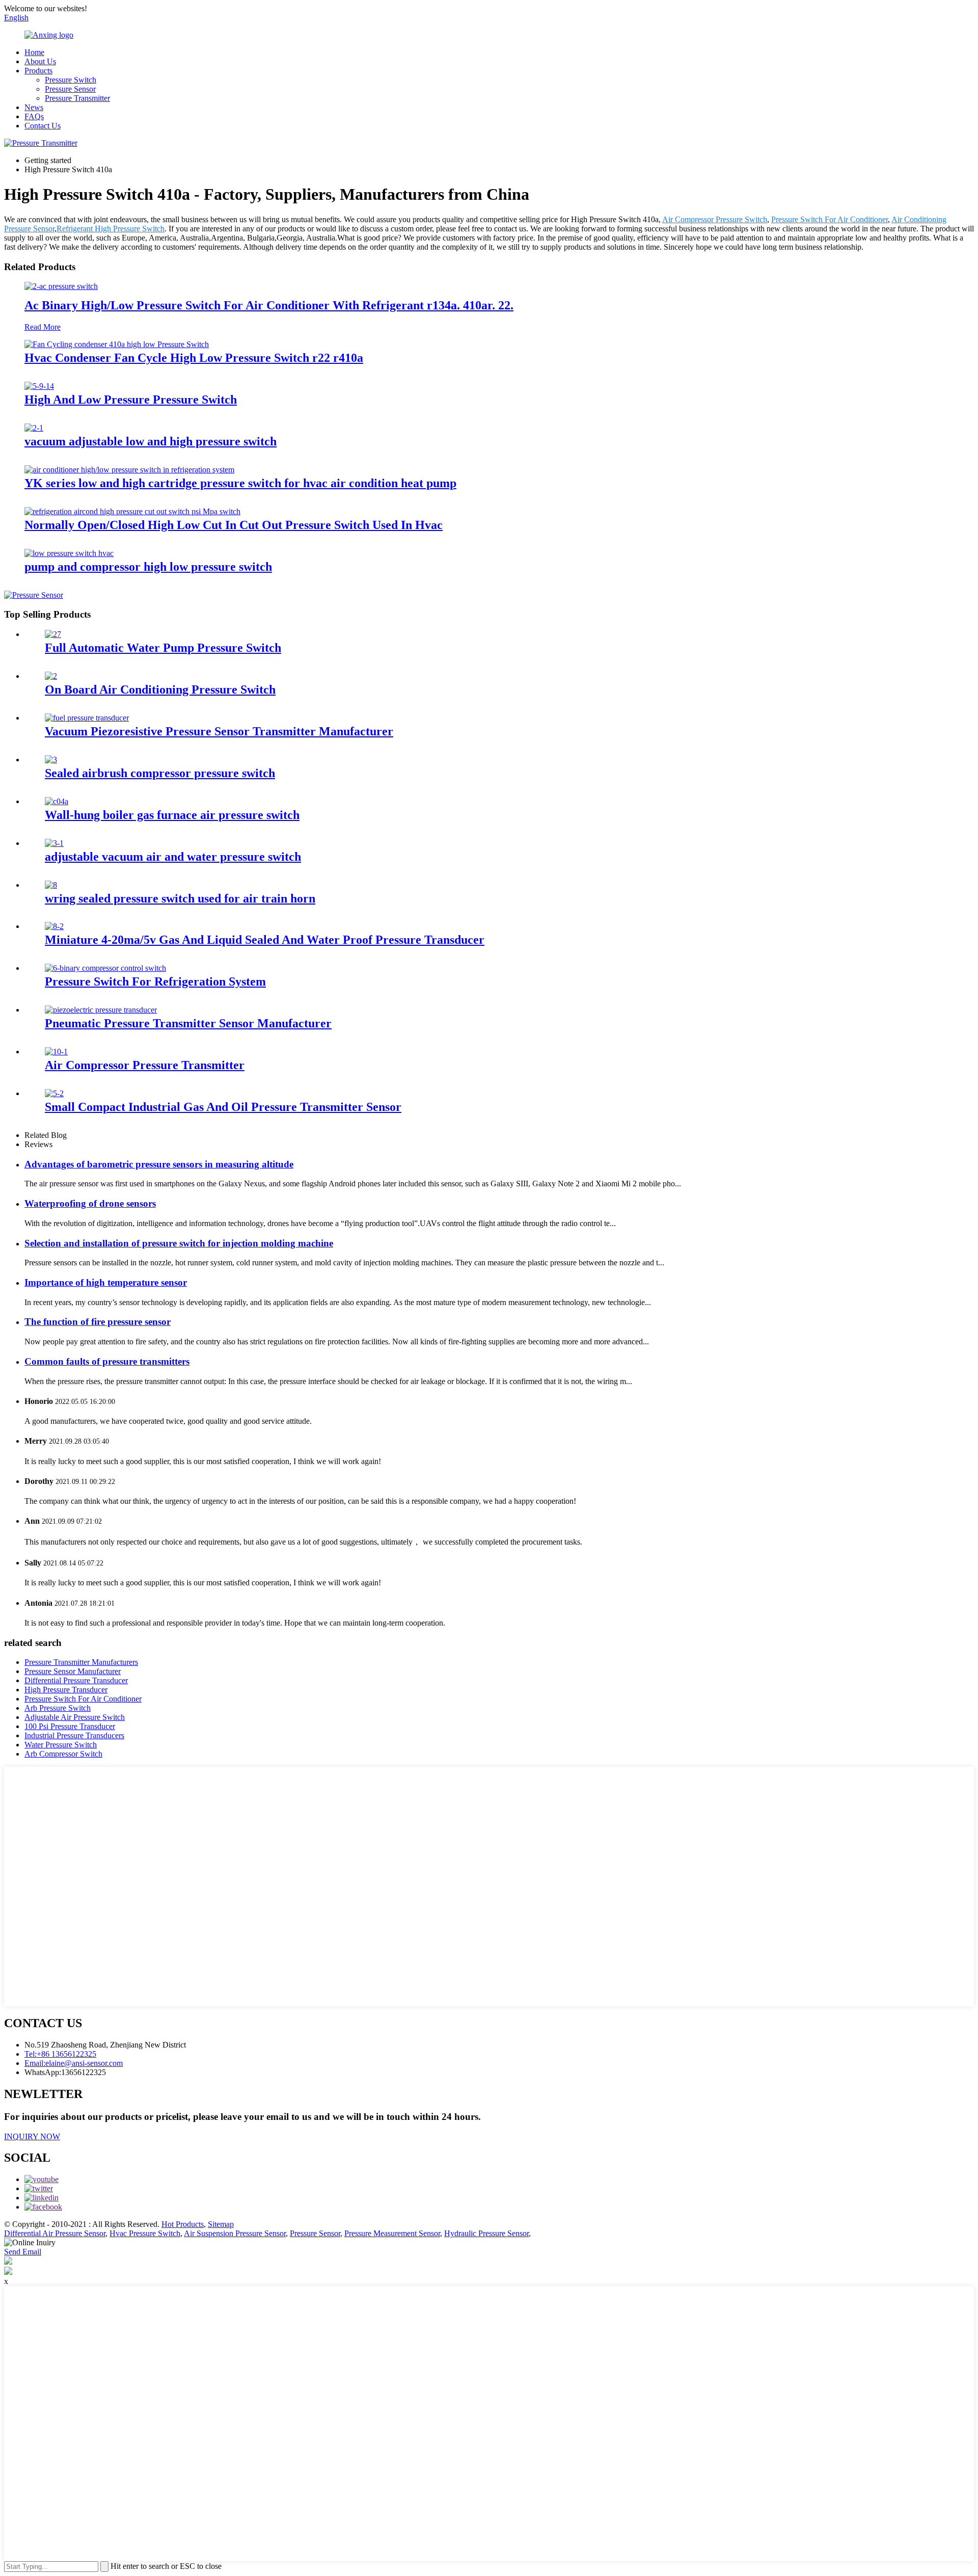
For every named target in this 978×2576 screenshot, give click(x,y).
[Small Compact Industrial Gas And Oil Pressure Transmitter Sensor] (54, 1093)
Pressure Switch (71, 80)
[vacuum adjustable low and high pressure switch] (34, 428)
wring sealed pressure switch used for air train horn (180, 898)
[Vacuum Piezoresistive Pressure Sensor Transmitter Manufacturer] (87, 718)
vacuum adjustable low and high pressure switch (151, 441)
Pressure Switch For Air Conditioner (830, 219)
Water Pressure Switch (61, 1745)
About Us (40, 61)
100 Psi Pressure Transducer (70, 1726)
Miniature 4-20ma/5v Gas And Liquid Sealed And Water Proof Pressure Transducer (265, 940)
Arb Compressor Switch (63, 1754)
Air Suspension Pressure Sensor (235, 2233)
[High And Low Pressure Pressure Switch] (39, 386)
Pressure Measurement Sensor (392, 2233)
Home (34, 52)
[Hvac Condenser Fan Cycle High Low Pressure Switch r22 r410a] (117, 344)
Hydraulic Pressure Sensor (486, 2233)
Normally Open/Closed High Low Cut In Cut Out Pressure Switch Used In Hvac (234, 525)
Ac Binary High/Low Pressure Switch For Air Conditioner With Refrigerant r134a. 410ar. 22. (269, 305)
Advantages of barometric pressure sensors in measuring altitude (159, 1164)
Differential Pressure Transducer (76, 1680)
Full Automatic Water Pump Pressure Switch (163, 648)
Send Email (23, 2252)
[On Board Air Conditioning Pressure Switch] (51, 676)
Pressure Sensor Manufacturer (73, 1671)
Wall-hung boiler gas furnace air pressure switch (172, 815)
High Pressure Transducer (66, 1690)
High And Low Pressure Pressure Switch (131, 400)
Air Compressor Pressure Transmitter (145, 1065)
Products (38, 71)
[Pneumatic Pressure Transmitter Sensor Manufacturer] (101, 1010)
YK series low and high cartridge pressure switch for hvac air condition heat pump (240, 483)
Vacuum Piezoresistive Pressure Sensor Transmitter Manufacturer (219, 731)
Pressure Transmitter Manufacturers (81, 1662)
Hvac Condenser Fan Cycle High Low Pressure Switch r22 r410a (194, 358)
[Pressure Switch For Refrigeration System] (105, 968)
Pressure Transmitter (77, 98)
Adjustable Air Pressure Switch (75, 1717)
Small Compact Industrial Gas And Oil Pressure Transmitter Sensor (223, 1107)
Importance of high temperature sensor (106, 1282)
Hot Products (183, 2224)
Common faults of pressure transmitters (107, 1361)
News (34, 107)
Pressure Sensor (70, 89)
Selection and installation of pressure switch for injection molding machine (179, 1243)
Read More (43, 327)
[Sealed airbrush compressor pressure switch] (51, 760)
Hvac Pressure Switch (145, 2233)
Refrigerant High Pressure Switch (111, 229)
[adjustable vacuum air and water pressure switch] (54, 843)
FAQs (34, 116)
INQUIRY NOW (32, 2136)
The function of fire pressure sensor (98, 1322)
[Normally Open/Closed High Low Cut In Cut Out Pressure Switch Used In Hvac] (132, 511)
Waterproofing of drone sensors (90, 1203)
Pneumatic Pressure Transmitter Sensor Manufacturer (188, 1023)
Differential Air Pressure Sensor (55, 2233)
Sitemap (221, 2224)
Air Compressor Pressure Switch (715, 219)
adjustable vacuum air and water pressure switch (173, 857)
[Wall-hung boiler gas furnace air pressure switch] (57, 801)
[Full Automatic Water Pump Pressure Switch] (53, 634)
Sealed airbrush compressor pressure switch (160, 773)
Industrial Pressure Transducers (74, 1735)
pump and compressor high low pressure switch (148, 567)
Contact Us (43, 126)
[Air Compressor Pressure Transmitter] (56, 1052)
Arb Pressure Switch (58, 1708)
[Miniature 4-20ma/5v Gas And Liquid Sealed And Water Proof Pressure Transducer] (54, 926)
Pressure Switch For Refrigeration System (155, 981)
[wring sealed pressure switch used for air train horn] (51, 885)
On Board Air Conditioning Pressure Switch (160, 689)
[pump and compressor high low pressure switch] (69, 553)
